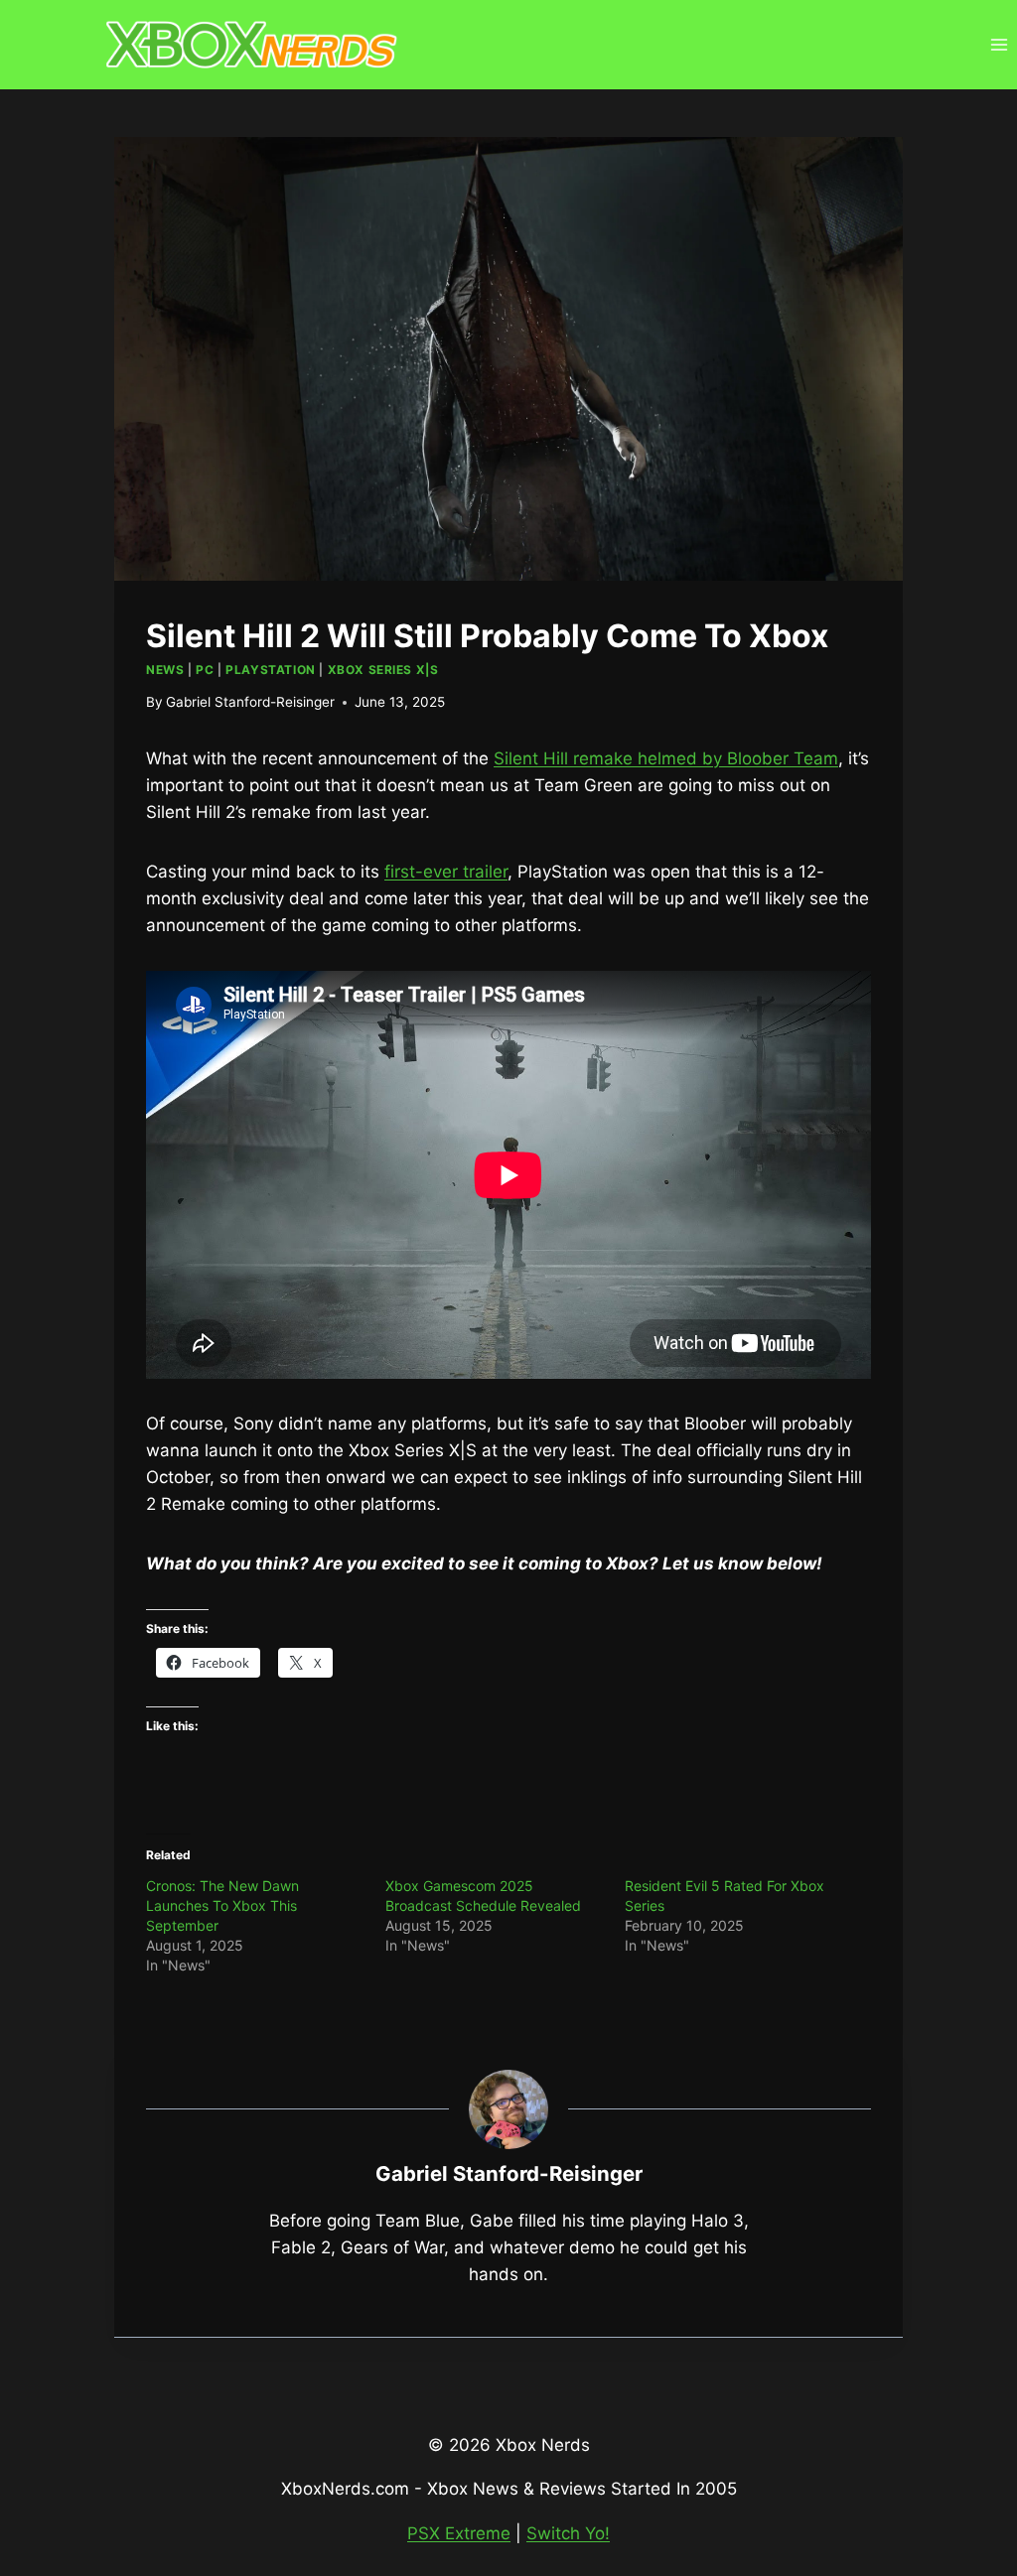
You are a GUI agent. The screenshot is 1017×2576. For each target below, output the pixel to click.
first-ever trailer (446, 872)
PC (205, 670)
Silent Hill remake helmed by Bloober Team (666, 758)
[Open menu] (999, 44)
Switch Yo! (568, 2533)
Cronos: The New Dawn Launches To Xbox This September (222, 1905)
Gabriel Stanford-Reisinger (250, 702)
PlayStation (271, 670)
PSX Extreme (459, 2533)
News (165, 670)
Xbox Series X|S (383, 670)
